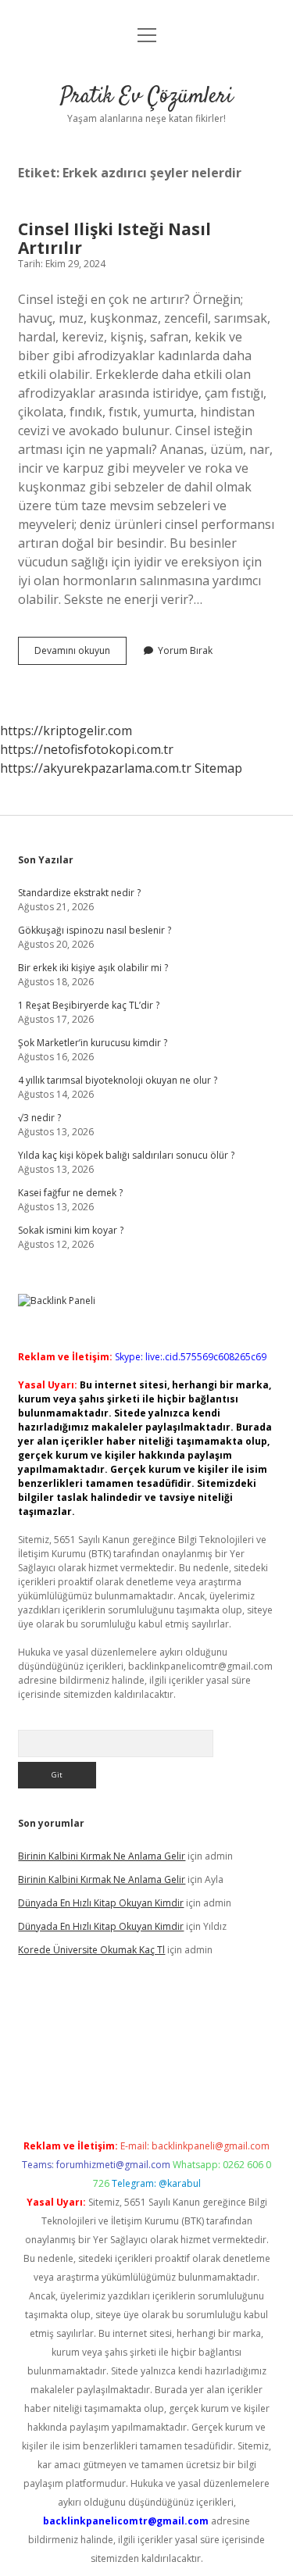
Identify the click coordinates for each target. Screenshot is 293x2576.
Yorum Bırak (185, 650)
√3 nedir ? (39, 1118)
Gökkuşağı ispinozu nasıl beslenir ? (95, 930)
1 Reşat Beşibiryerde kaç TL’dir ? (89, 1005)
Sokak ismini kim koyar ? (71, 1230)
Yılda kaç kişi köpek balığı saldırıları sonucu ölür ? (126, 1155)
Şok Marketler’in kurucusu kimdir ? (93, 1043)
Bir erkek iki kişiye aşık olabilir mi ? (93, 968)
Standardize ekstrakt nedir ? (79, 893)
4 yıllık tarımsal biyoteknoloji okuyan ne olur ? (118, 1080)
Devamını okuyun (80, 654)
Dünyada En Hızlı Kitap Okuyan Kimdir (101, 1903)
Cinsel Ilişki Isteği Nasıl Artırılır (114, 238)
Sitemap (218, 768)
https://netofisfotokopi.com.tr (87, 749)
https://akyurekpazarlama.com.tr (96, 768)
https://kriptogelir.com (66, 731)
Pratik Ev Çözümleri (146, 97)
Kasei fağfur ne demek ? (70, 1193)
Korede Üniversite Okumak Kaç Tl (91, 1950)
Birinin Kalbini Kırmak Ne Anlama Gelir (102, 1856)
